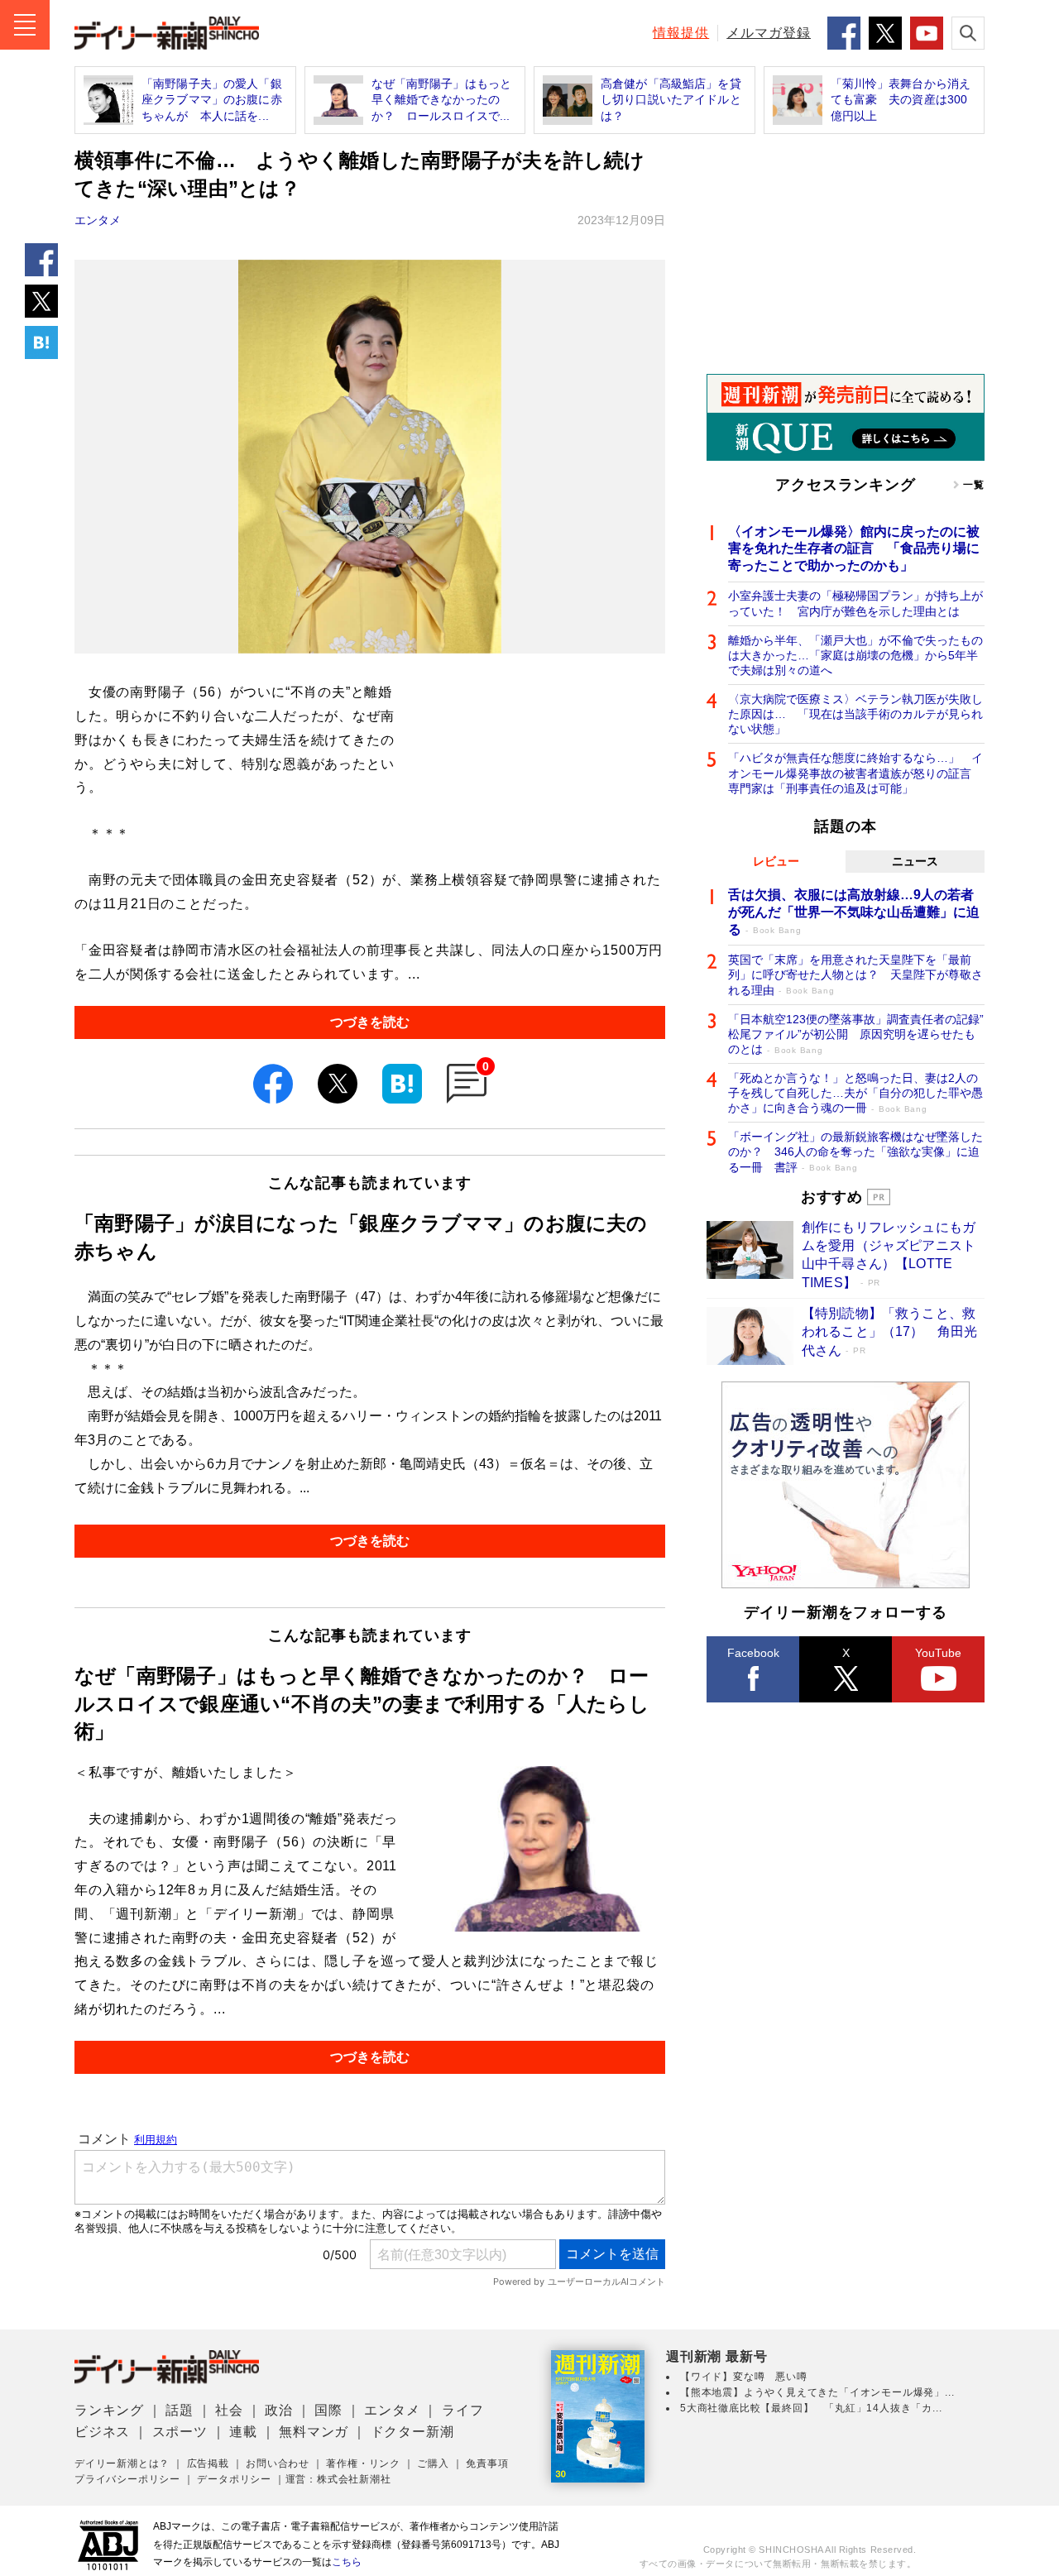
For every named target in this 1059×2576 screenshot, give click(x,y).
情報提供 (681, 33)
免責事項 (487, 2463)
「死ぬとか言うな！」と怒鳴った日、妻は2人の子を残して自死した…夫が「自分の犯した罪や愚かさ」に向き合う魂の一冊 (855, 1093)
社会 (229, 2410)
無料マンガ (314, 2432)
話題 (180, 2410)
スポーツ (180, 2432)
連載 (243, 2432)
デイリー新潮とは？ (122, 2463)
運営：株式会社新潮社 (338, 2479)
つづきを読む (370, 1022)
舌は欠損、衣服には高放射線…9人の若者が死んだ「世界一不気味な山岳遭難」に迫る (854, 912)
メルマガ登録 (769, 33)
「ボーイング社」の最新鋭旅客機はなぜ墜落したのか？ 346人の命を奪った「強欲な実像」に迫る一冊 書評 (855, 1152)
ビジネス (102, 2432)
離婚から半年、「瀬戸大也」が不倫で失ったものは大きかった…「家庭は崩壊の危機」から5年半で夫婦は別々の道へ (855, 655)
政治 (279, 2410)
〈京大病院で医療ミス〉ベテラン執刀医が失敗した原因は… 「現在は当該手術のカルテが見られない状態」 (855, 714)
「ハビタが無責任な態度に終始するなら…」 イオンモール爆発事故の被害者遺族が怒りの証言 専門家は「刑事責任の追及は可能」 (855, 773)
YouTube (938, 1653)
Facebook (753, 1653)
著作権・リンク (363, 2463)
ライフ (462, 2410)
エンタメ (98, 220)
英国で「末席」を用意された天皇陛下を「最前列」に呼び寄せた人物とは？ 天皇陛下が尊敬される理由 (855, 974)
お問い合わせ (278, 2463)
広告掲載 (208, 2463)
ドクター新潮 (412, 2432)
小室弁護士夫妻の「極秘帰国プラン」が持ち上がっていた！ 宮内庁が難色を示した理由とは (855, 603)
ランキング (109, 2410)
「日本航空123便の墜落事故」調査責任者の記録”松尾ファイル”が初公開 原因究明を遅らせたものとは (856, 1034)
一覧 (974, 485)
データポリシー (234, 2479)
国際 (328, 2410)
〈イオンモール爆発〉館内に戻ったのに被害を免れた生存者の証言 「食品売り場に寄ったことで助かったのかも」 (854, 549)
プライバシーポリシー (127, 2479)
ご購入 (433, 2463)
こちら (347, 2562)
